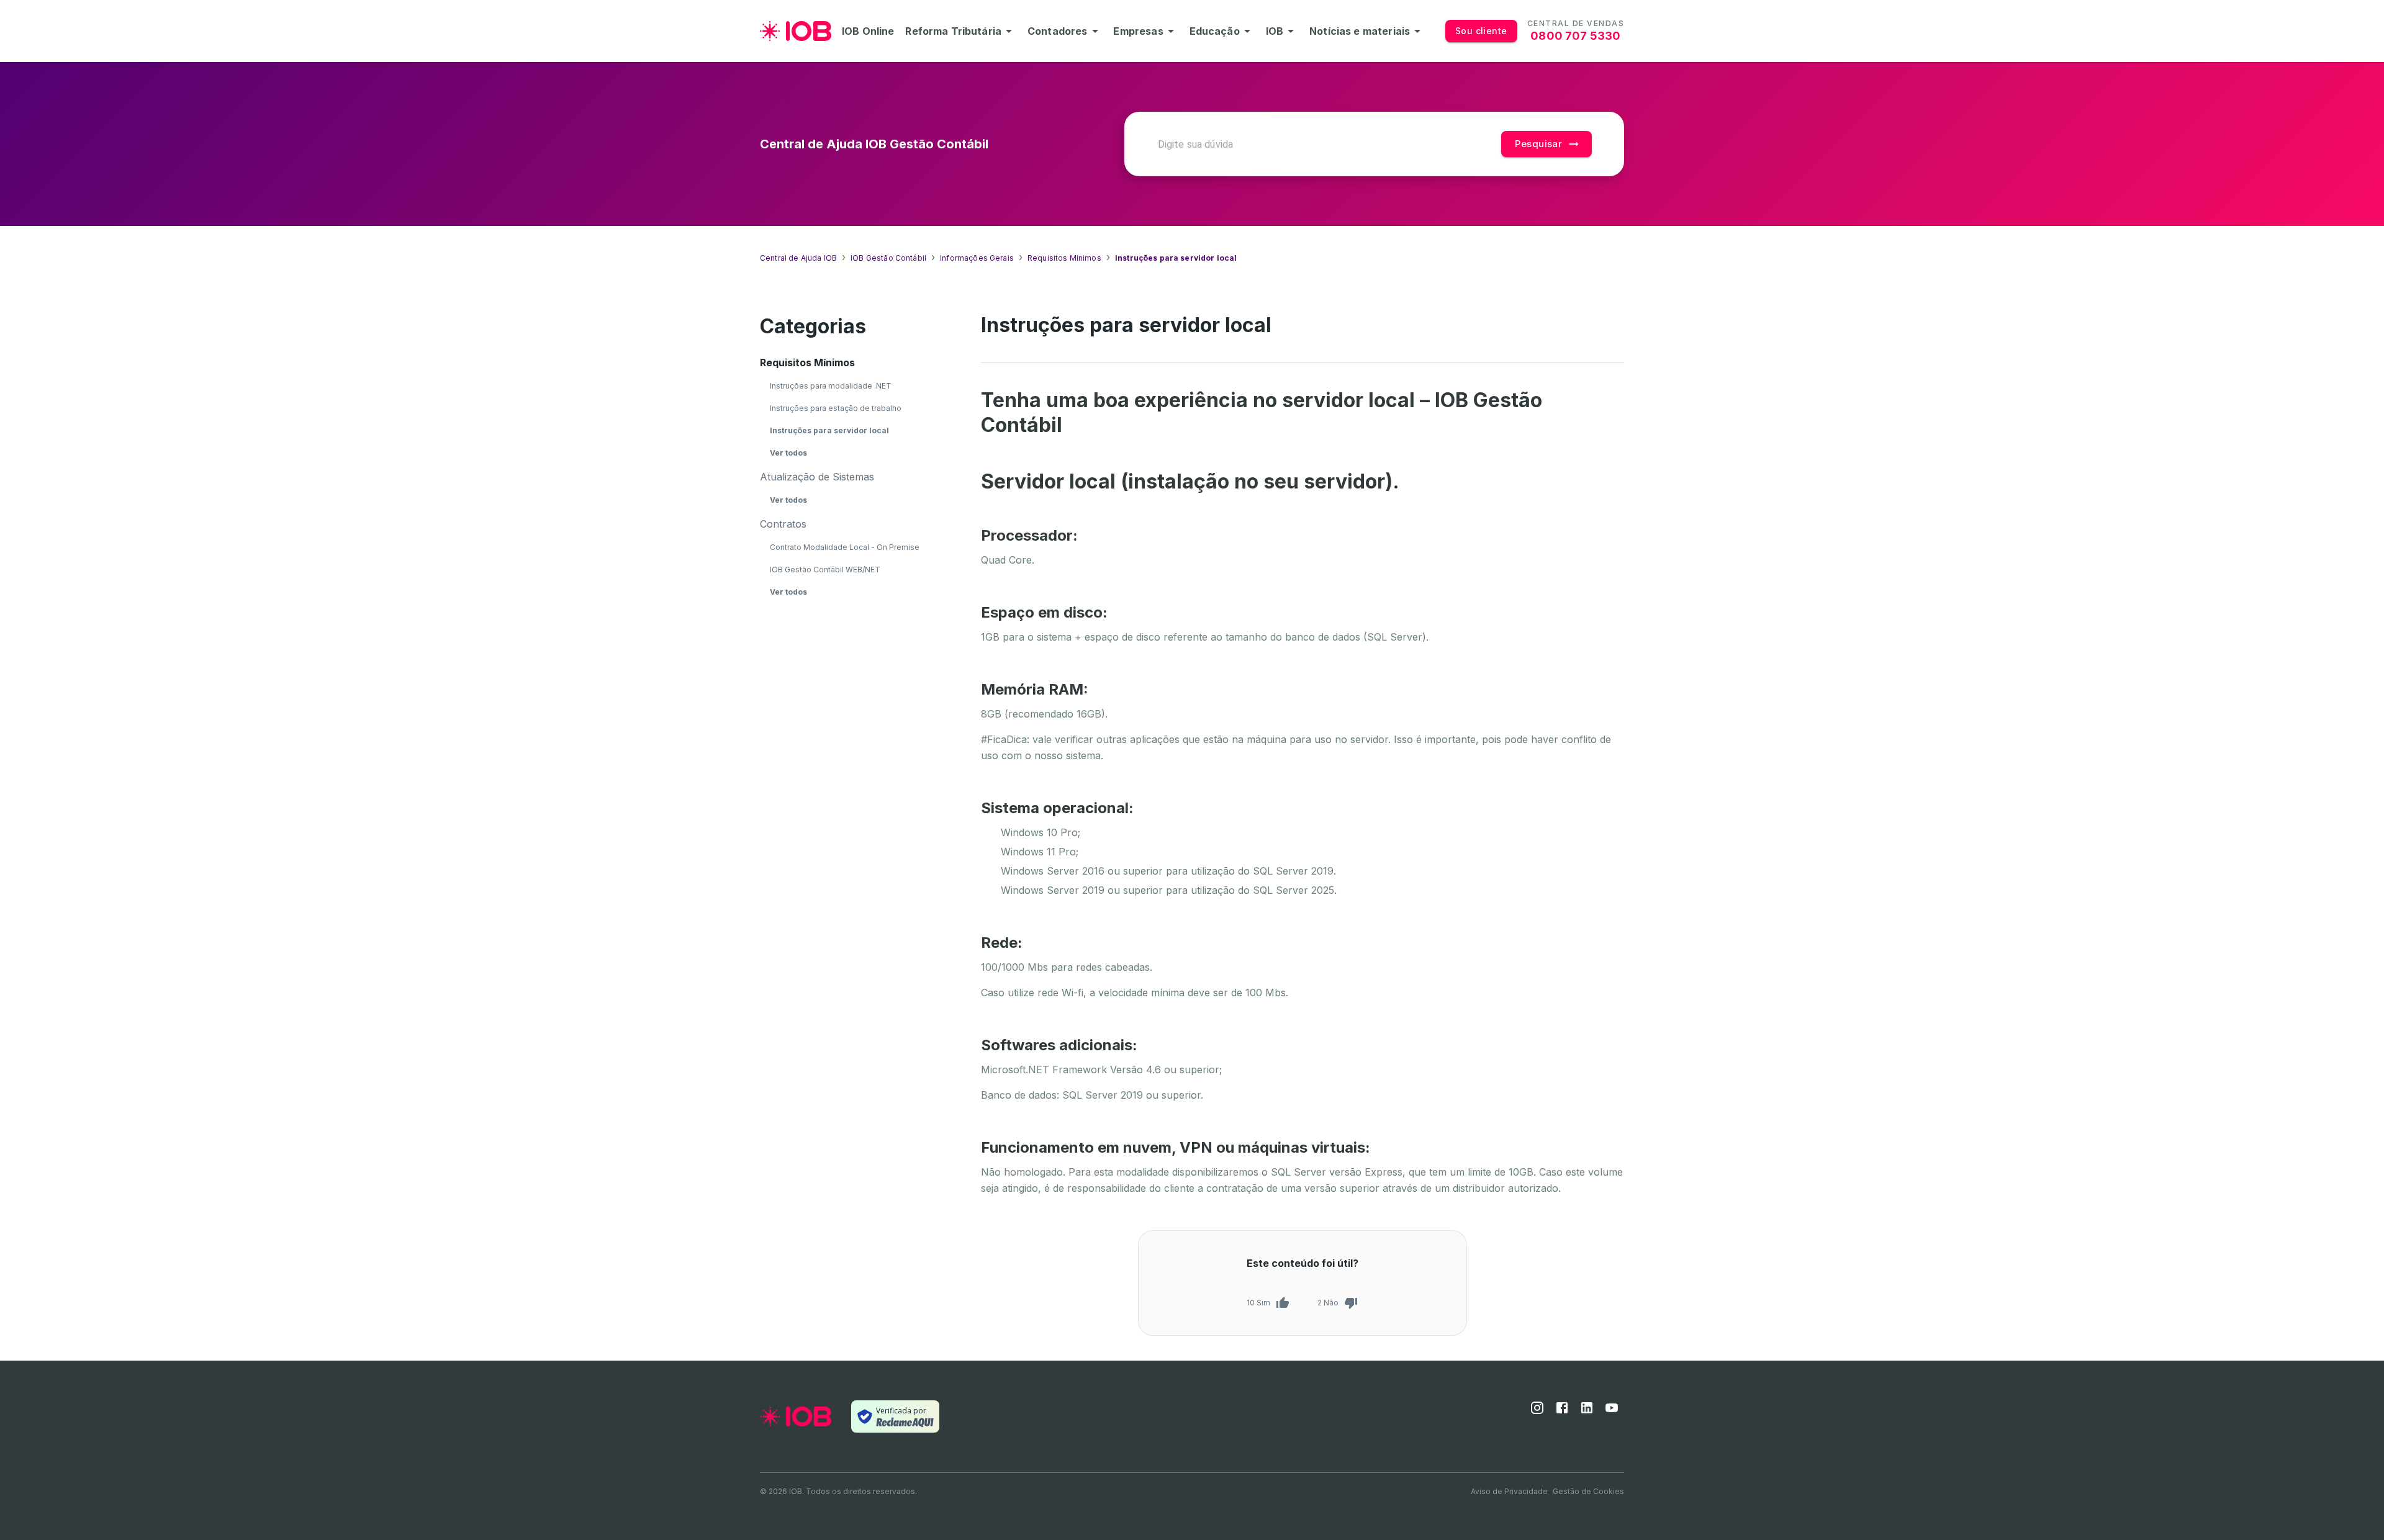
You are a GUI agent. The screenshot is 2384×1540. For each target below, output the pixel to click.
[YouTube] (1612, 1412)
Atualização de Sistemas (817, 477)
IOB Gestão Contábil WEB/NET (825, 570)
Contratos (783, 524)
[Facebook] (1562, 1412)
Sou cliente (1481, 31)
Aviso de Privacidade (1509, 1491)
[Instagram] (1537, 1412)
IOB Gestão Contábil (888, 258)
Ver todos (788, 453)
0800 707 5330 (1575, 36)
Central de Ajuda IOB (798, 258)
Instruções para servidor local (829, 430)
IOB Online (868, 31)
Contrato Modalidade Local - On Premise (845, 547)
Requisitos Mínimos (1064, 258)
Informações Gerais (977, 258)
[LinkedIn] (1587, 1412)
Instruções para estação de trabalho (836, 408)
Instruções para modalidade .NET (831, 386)
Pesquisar (1538, 144)
